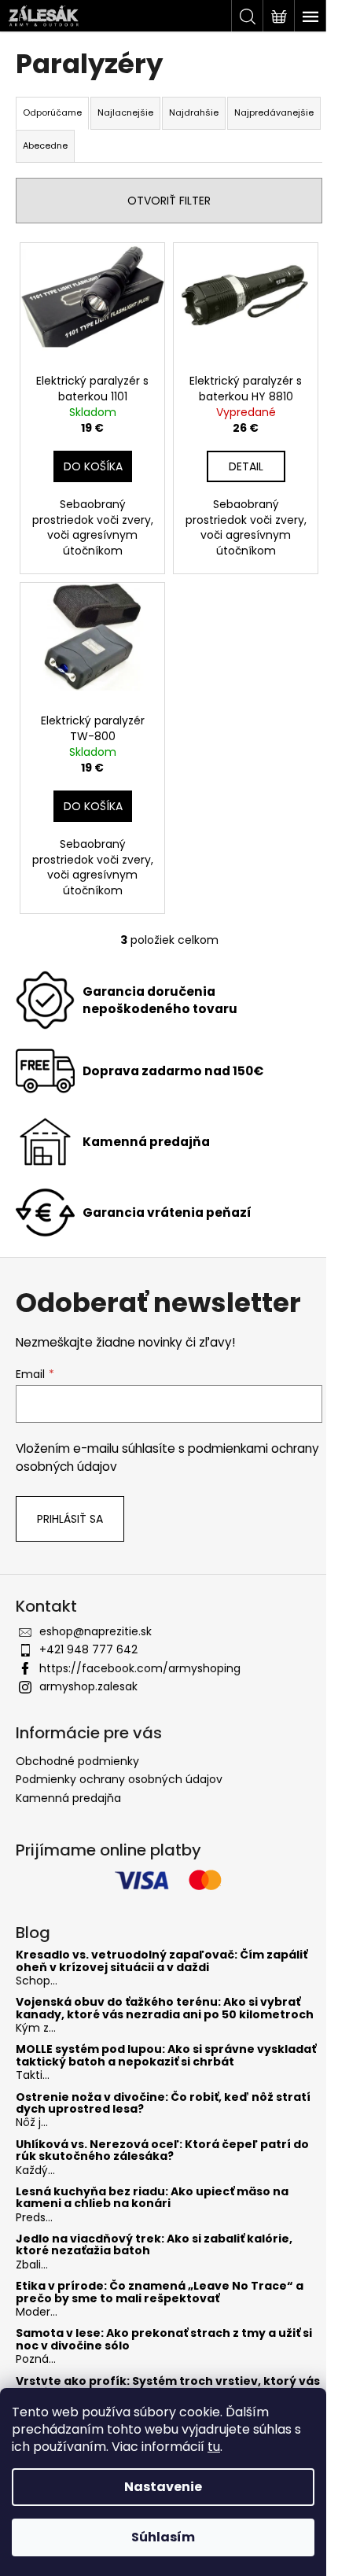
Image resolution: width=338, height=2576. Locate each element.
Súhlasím (163, 2537)
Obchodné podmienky (77, 1761)
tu (214, 2447)
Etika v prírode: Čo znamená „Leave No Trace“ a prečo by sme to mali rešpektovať (160, 2292)
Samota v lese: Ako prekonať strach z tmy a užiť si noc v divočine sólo (164, 2340)
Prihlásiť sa (70, 1519)
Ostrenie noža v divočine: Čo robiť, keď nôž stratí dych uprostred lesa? (163, 2104)
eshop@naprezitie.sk (96, 1631)
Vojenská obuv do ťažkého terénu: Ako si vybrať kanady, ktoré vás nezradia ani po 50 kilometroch (165, 2008)
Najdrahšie (194, 112)
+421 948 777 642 (88, 1649)
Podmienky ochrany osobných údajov (119, 1779)
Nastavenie (163, 2487)
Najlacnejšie (125, 112)
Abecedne (45, 146)
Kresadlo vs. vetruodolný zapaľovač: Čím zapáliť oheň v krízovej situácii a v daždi (162, 1961)
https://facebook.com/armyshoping (140, 1668)
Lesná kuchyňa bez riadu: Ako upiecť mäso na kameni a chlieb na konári (152, 2198)
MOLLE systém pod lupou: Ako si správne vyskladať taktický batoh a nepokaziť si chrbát (166, 2056)
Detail (246, 466)
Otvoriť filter (169, 201)
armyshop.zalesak (88, 1686)
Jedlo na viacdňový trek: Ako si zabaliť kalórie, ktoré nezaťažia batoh (154, 2245)
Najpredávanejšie (274, 112)
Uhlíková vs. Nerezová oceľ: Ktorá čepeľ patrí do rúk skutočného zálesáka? (162, 2151)
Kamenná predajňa (68, 1798)
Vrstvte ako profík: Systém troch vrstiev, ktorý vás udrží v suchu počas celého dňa (168, 2388)
